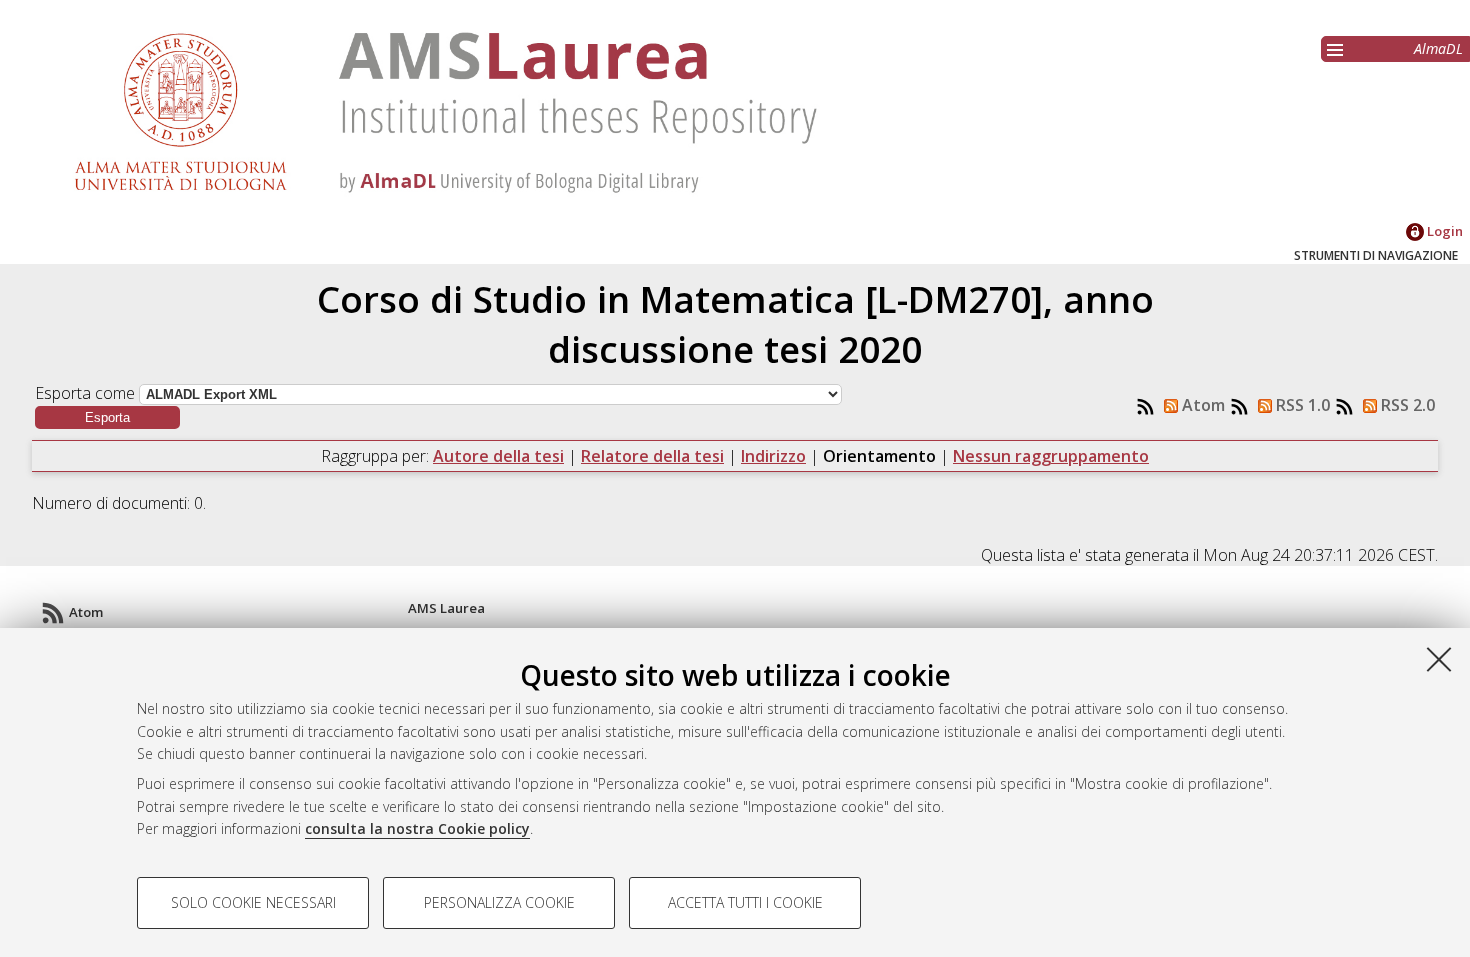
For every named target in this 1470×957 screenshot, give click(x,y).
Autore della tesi (498, 456)
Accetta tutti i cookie (745, 902)
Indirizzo (773, 456)
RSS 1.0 (1301, 405)
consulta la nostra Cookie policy (417, 828)
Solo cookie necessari (253, 902)
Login (1443, 231)
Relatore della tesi (652, 456)
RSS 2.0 (1406, 405)
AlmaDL (1438, 48)
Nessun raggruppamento (1051, 456)
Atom (1201, 405)
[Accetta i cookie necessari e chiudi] (1439, 659)
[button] (107, 417)
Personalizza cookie (499, 902)
